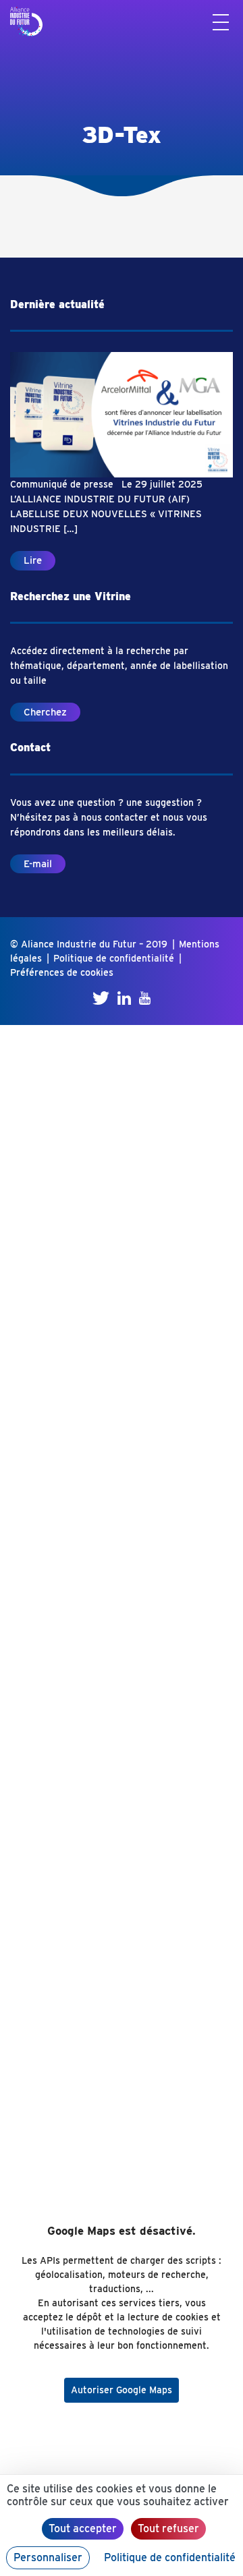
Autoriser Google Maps (122, 2390)
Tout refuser (168, 2528)
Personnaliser (48, 2557)
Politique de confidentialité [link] (170, 2557)
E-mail (38, 864)
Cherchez (45, 712)
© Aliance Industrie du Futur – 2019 (89, 944)
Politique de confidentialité (114, 958)
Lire (33, 560)
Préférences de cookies (62, 972)
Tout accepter (83, 2528)
